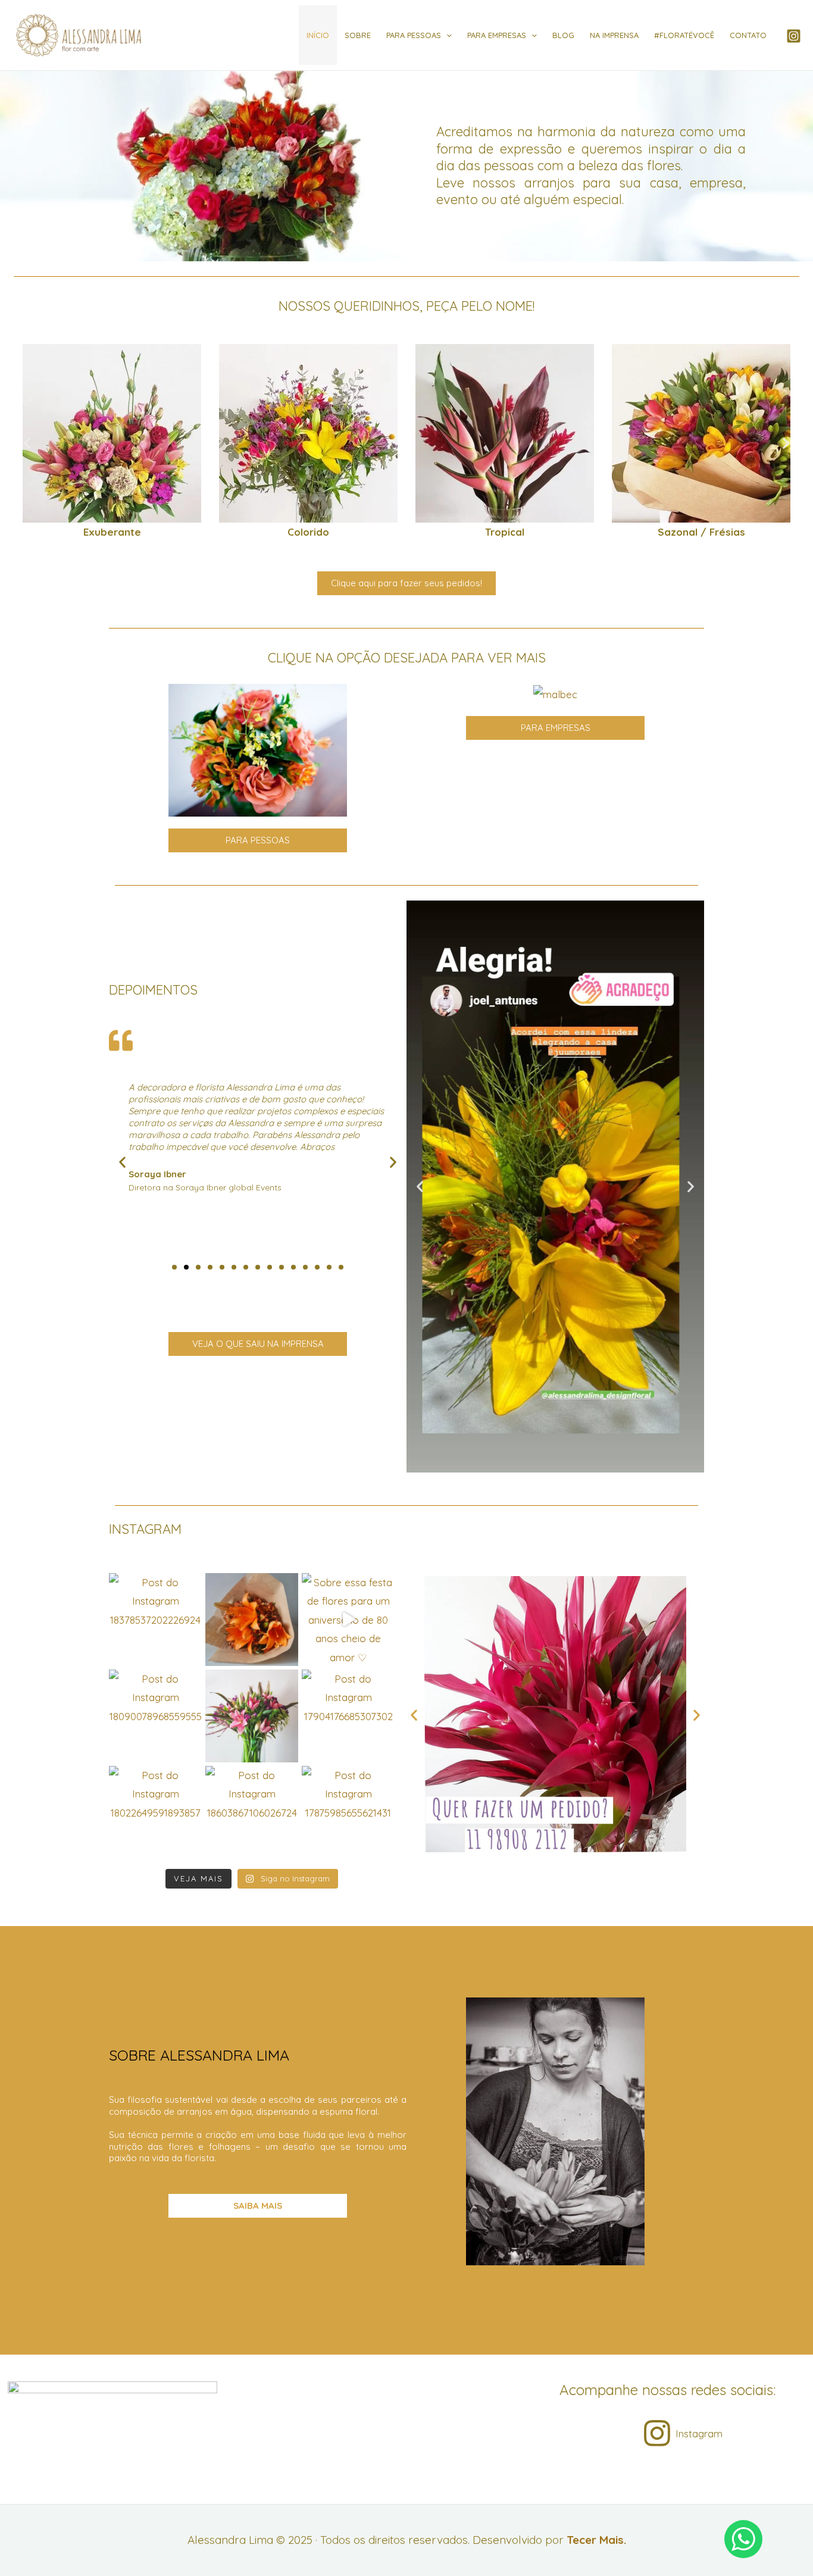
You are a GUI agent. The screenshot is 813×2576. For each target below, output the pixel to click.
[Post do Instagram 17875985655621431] (348, 1812)
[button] (27, 443)
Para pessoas (414, 35)
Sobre (358, 35)
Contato (748, 35)
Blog (563, 35)
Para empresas (497, 35)
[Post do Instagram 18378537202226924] (155, 1620)
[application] (446, 35)
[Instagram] (794, 36)
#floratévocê (684, 35)
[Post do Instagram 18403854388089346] (252, 1620)
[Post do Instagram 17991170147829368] (252, 1716)
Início (318, 35)
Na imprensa (614, 35)
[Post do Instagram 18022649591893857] (155, 1812)
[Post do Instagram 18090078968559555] (155, 1716)
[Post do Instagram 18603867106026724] (252, 1812)
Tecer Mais (595, 2540)
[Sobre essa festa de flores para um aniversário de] (348, 1620)
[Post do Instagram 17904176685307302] (348, 1716)
